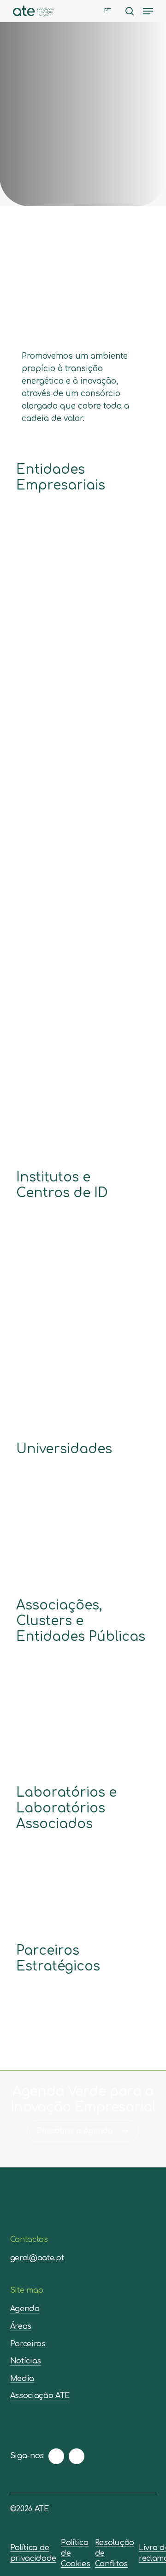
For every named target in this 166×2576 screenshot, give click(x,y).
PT (108, 11)
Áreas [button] (21, 2327)
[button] (148, 11)
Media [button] (22, 2379)
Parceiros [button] (28, 2344)
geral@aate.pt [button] (37, 2258)
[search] (130, 11)
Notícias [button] (26, 2361)
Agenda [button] (25, 2309)
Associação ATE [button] (40, 2396)
